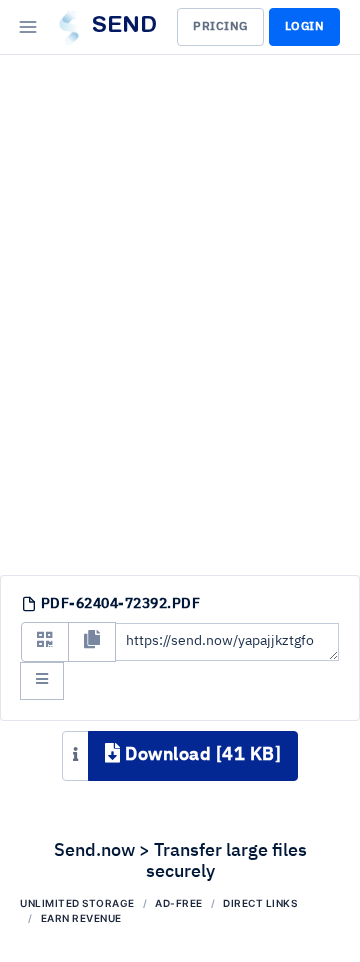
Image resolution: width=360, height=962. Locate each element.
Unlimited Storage (77, 903)
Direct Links (260, 903)
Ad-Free (179, 903)
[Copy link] (92, 642)
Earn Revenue (81, 918)
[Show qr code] (45, 642)
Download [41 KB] (201, 755)
